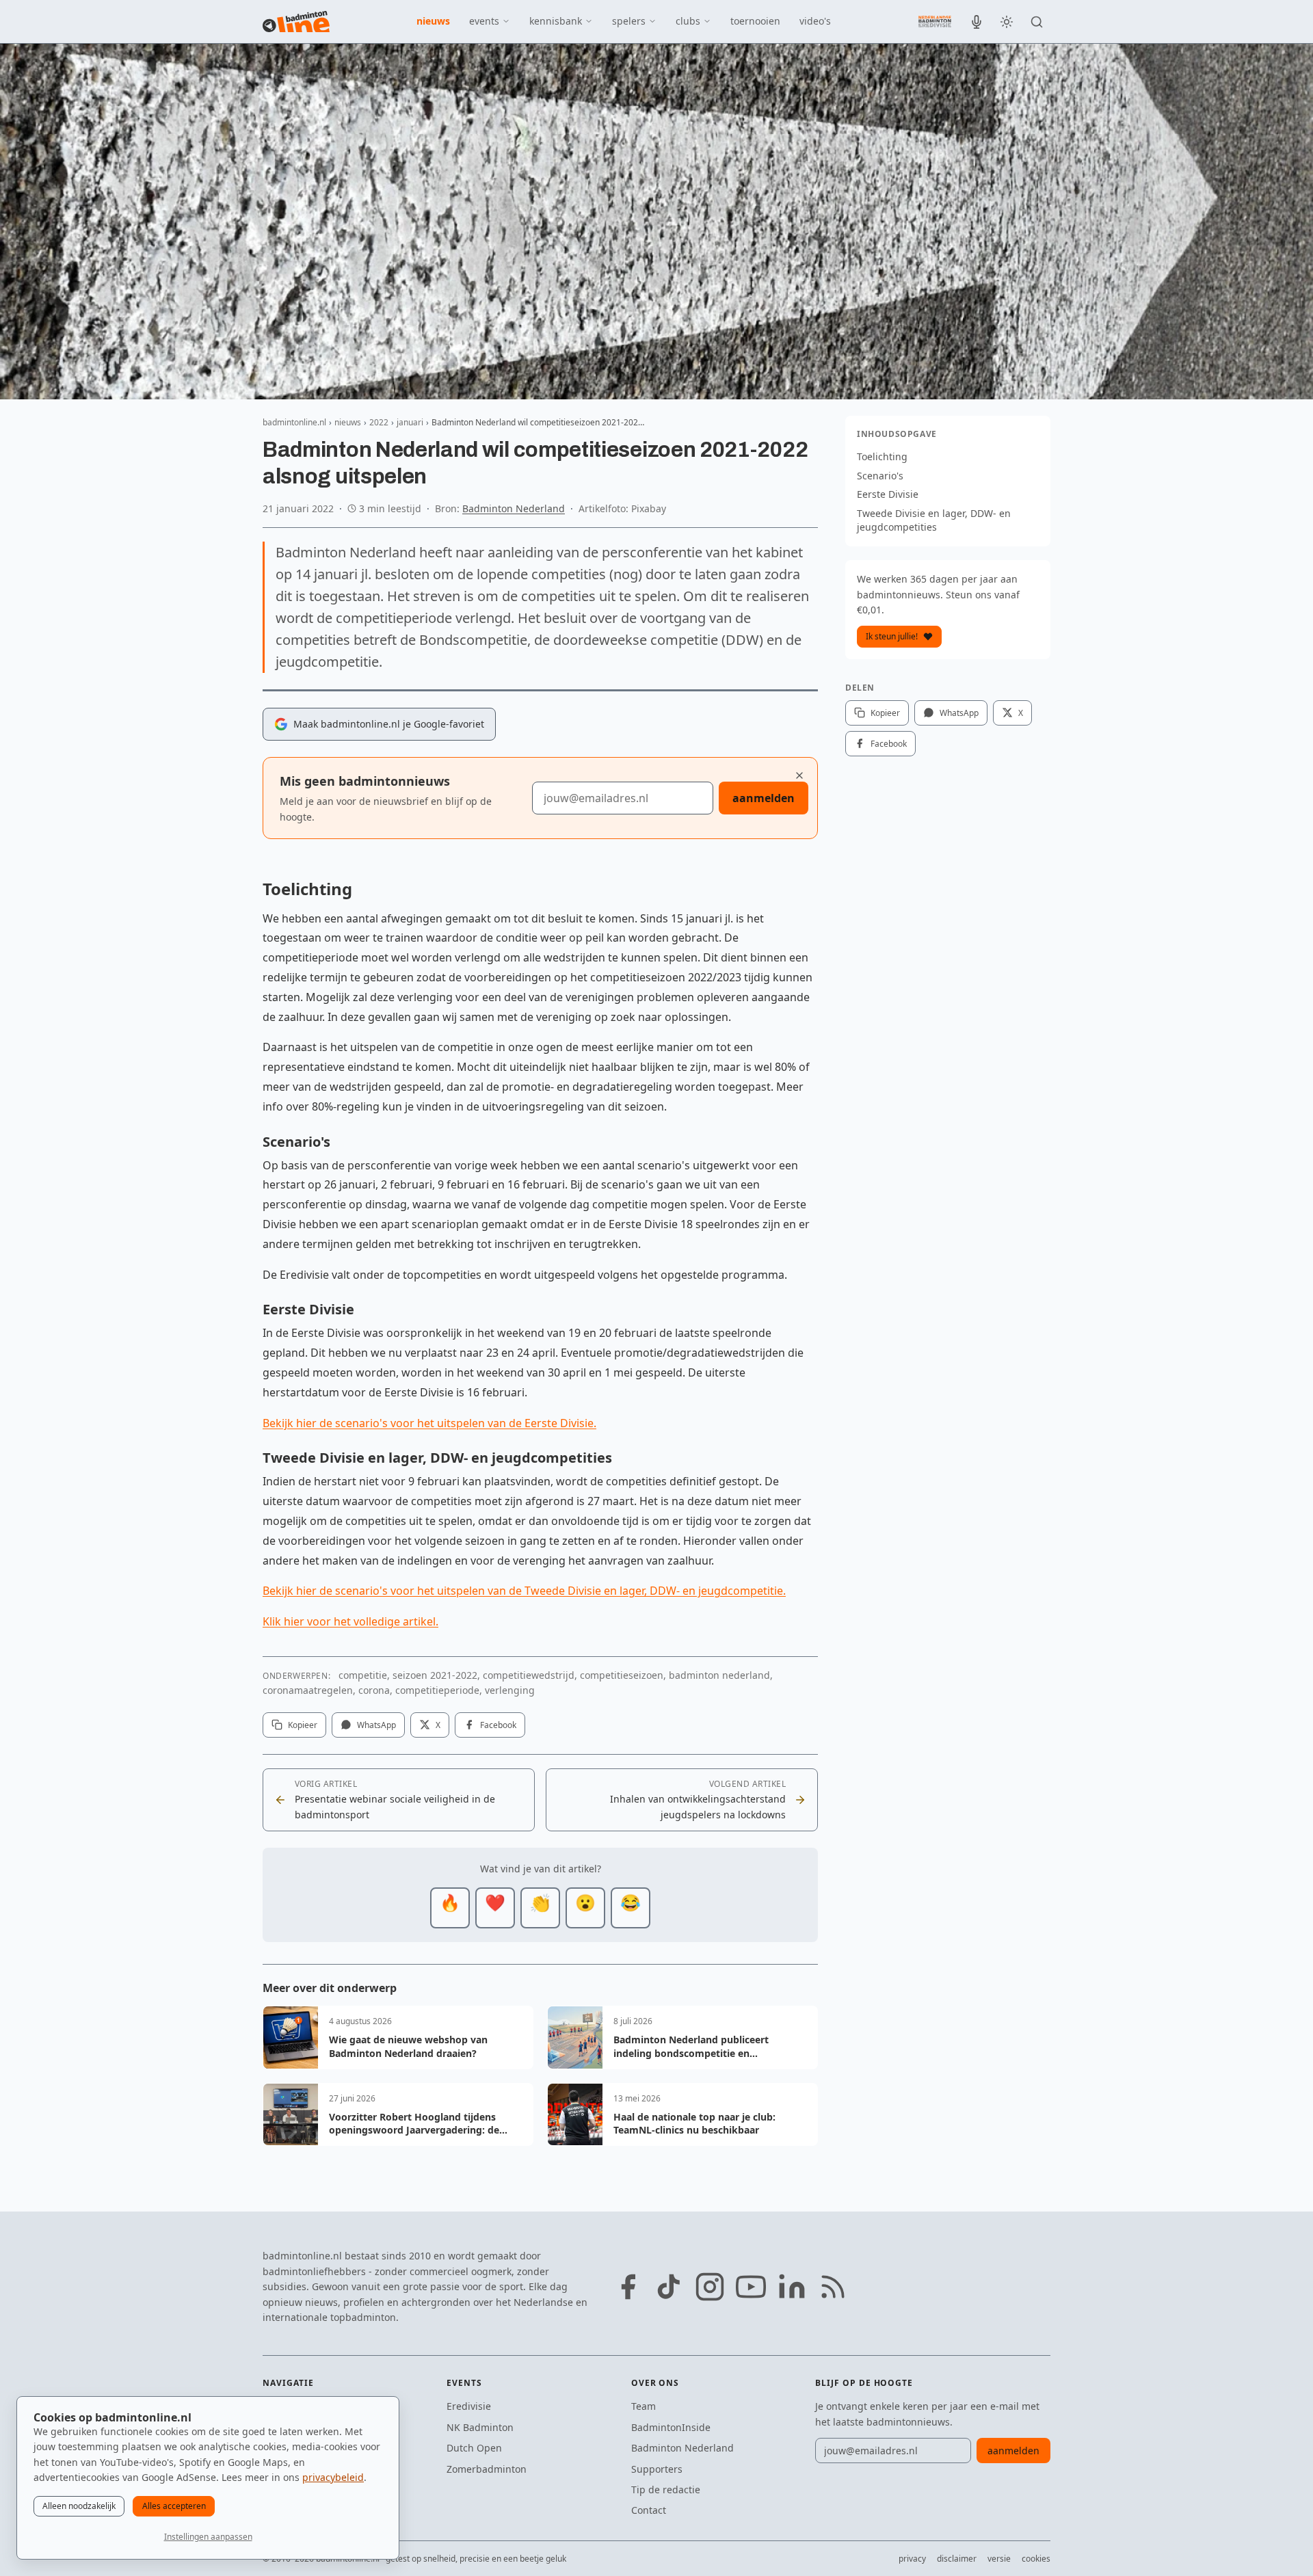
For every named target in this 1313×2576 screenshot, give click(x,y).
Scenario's (880, 476)
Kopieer (303, 1725)
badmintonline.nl (294, 422)
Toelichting (882, 456)
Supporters (657, 2469)
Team (644, 2406)
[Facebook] (628, 2287)
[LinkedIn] (792, 2287)
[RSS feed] (833, 2287)
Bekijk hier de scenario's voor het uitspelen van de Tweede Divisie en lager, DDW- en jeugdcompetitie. (524, 1591)
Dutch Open (474, 2448)
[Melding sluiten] (799, 775)
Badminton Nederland (514, 508)
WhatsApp (376, 1725)
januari (410, 422)
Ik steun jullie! (892, 636)
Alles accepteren (174, 2506)
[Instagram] (710, 2287)
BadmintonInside (671, 2427)
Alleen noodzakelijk (79, 2506)
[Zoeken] (1037, 22)
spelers (629, 21)
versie (999, 2559)
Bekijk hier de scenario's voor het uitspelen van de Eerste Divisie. (429, 1423)
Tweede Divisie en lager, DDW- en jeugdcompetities (934, 520)
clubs (688, 21)
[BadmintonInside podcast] (977, 22)
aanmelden (764, 798)
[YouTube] (751, 2287)
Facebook (498, 1725)
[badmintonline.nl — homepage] (296, 22)
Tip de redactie (666, 2489)
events (484, 21)
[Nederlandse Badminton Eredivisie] (935, 21)
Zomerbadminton (487, 2469)
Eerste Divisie (888, 494)
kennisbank (556, 21)
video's (815, 21)
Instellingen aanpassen (208, 2537)
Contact (649, 2510)
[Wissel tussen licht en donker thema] (1007, 22)
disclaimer (957, 2559)
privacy (912, 2559)
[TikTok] (669, 2287)
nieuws (433, 21)
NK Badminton (480, 2427)
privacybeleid (333, 2477)
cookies (1036, 2559)
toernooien (755, 21)
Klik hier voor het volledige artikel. (350, 1621)
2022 (379, 422)
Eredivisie (469, 2406)
